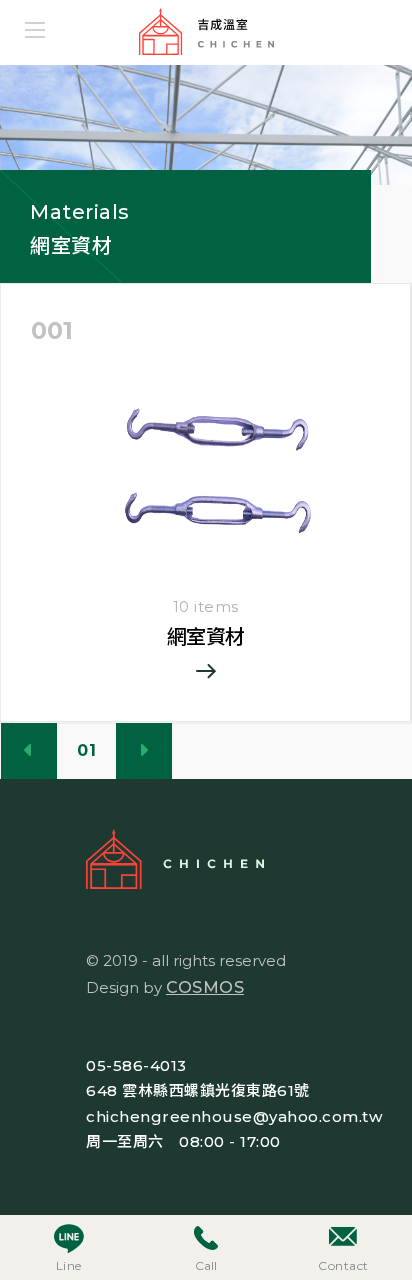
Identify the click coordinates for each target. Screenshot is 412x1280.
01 (86, 750)
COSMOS (205, 987)
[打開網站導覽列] (35, 30)
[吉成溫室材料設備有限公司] (228, 33)
